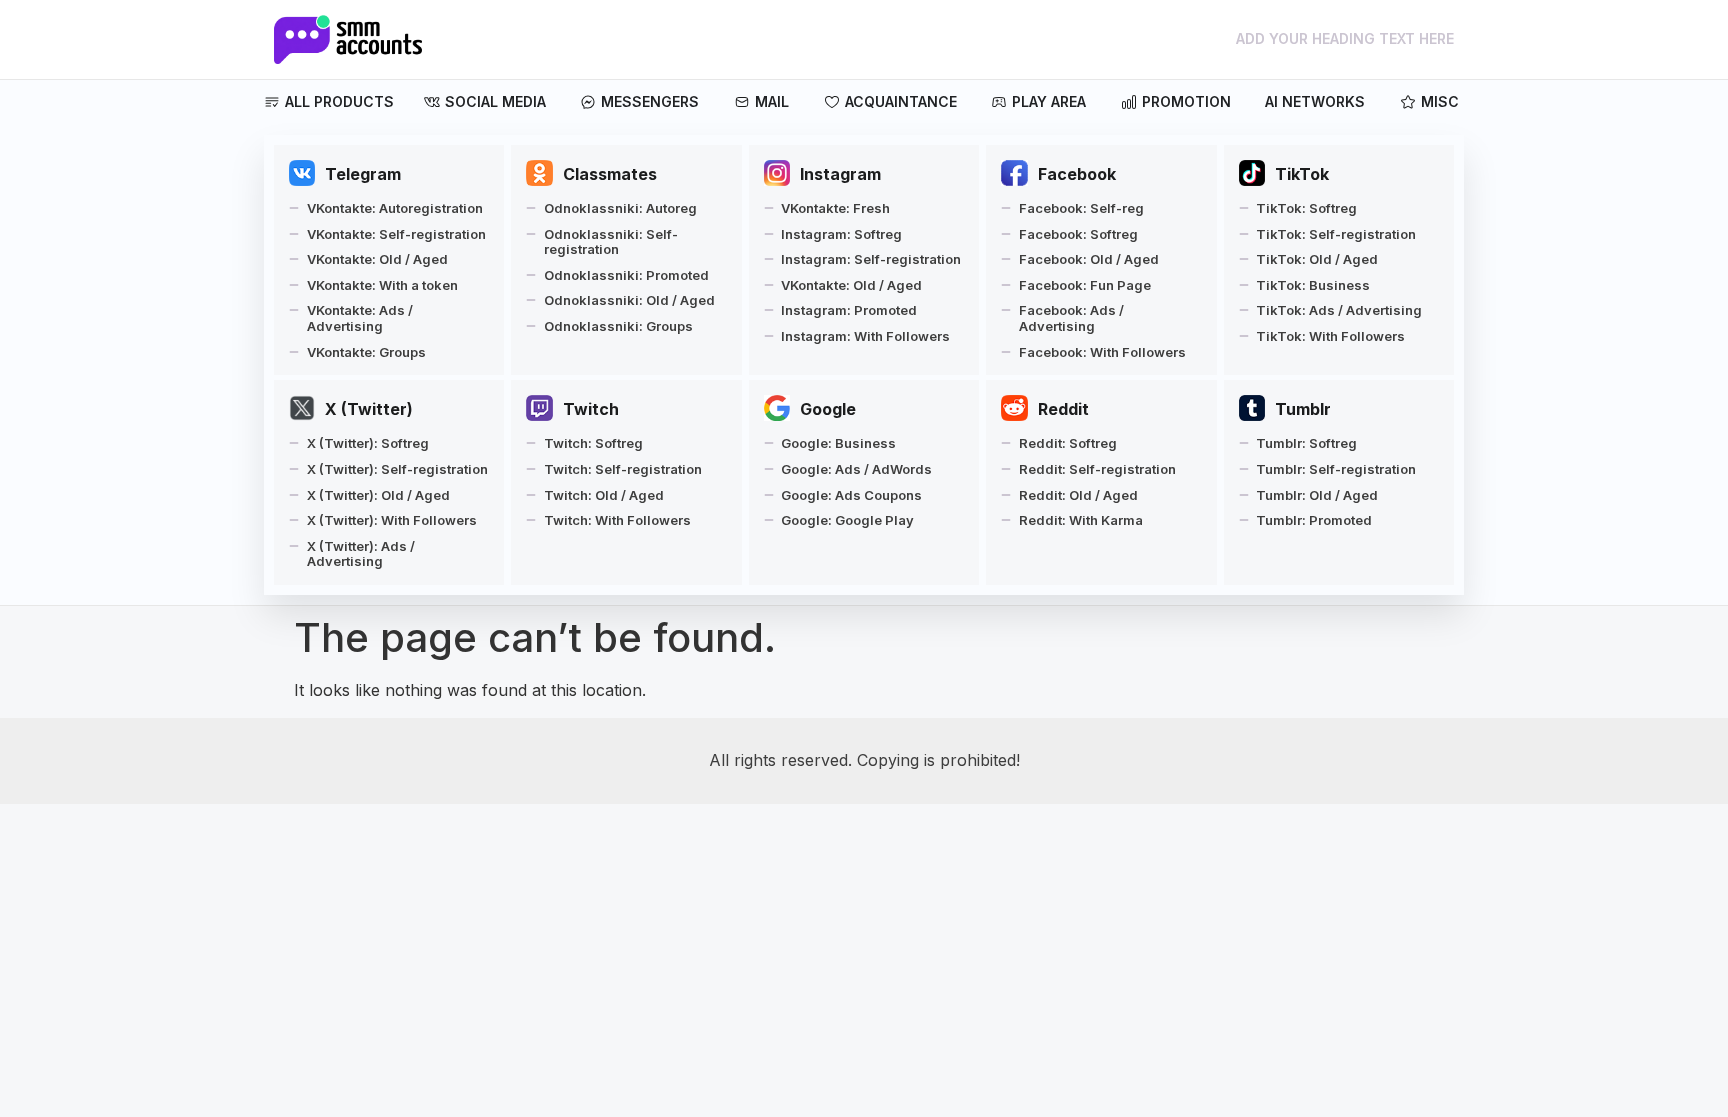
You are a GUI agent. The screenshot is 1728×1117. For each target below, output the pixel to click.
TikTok (1302, 174)
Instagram (840, 174)
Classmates (610, 174)
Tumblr (1303, 409)
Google (828, 409)
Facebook (1077, 174)
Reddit (1063, 409)
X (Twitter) (369, 409)
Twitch (591, 409)
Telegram (363, 174)
